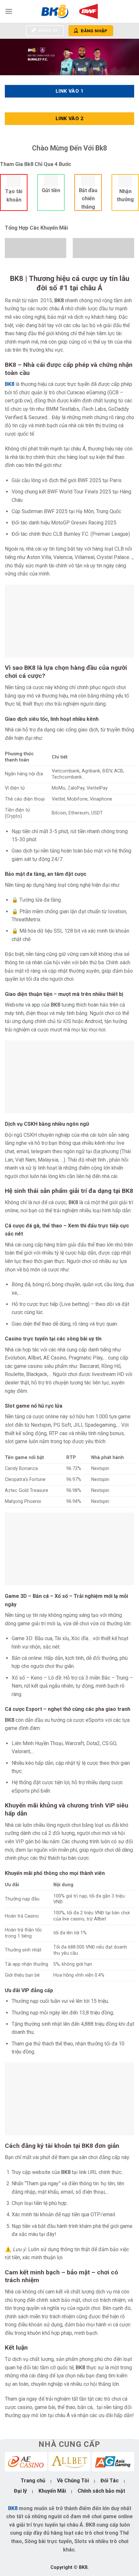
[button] (9, 11)
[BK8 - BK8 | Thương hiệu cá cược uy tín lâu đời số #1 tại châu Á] (69, 11)
